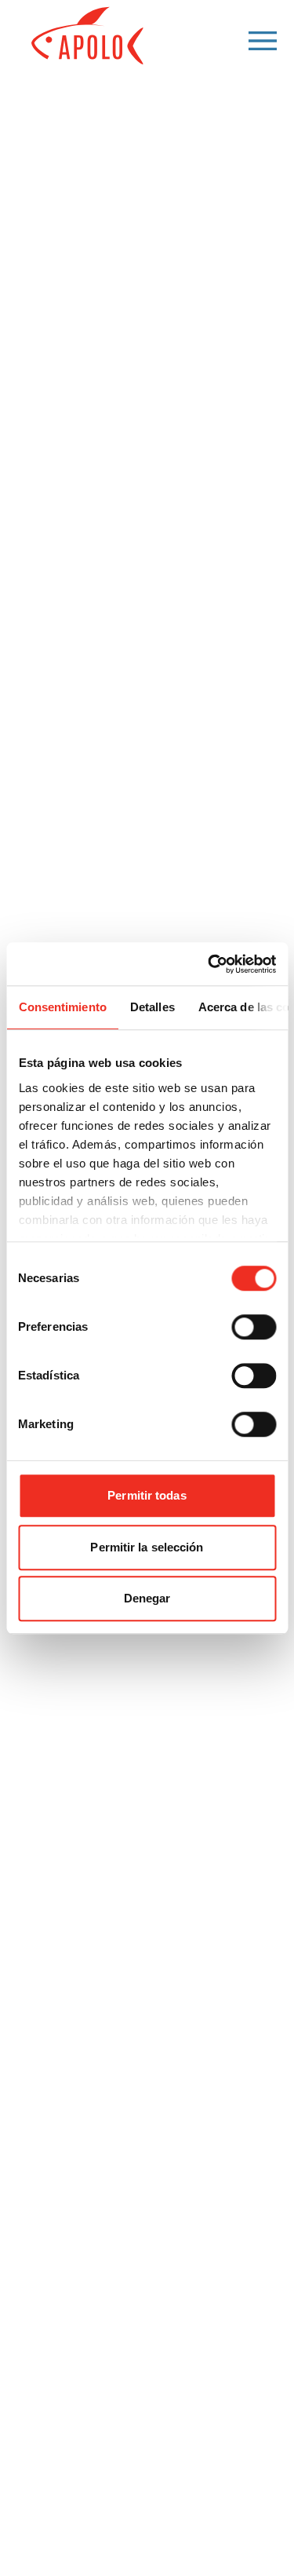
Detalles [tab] (152, 1007)
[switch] (254, 1327)
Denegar (147, 1598)
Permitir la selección (147, 1547)
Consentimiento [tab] (62, 1007)
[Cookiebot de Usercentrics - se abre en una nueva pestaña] (209, 964)
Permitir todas (147, 1495)
